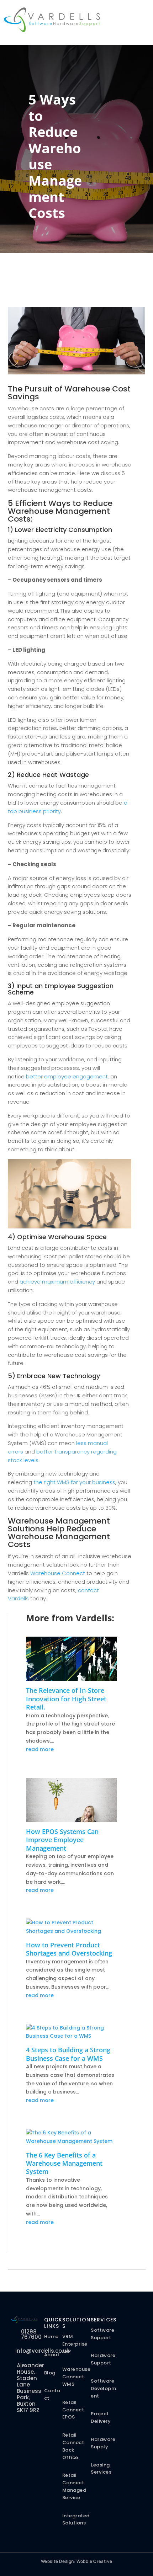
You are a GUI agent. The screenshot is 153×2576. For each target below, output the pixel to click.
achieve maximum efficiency (57, 1282)
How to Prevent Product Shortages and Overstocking (69, 1949)
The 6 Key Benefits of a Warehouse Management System (64, 2163)
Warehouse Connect (58, 1573)
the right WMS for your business (74, 1482)
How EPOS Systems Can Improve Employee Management (62, 1840)
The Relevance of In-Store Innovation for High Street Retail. (66, 1699)
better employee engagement (67, 1076)
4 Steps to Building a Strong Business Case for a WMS (68, 2054)
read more (40, 1749)
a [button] (125, 18)
